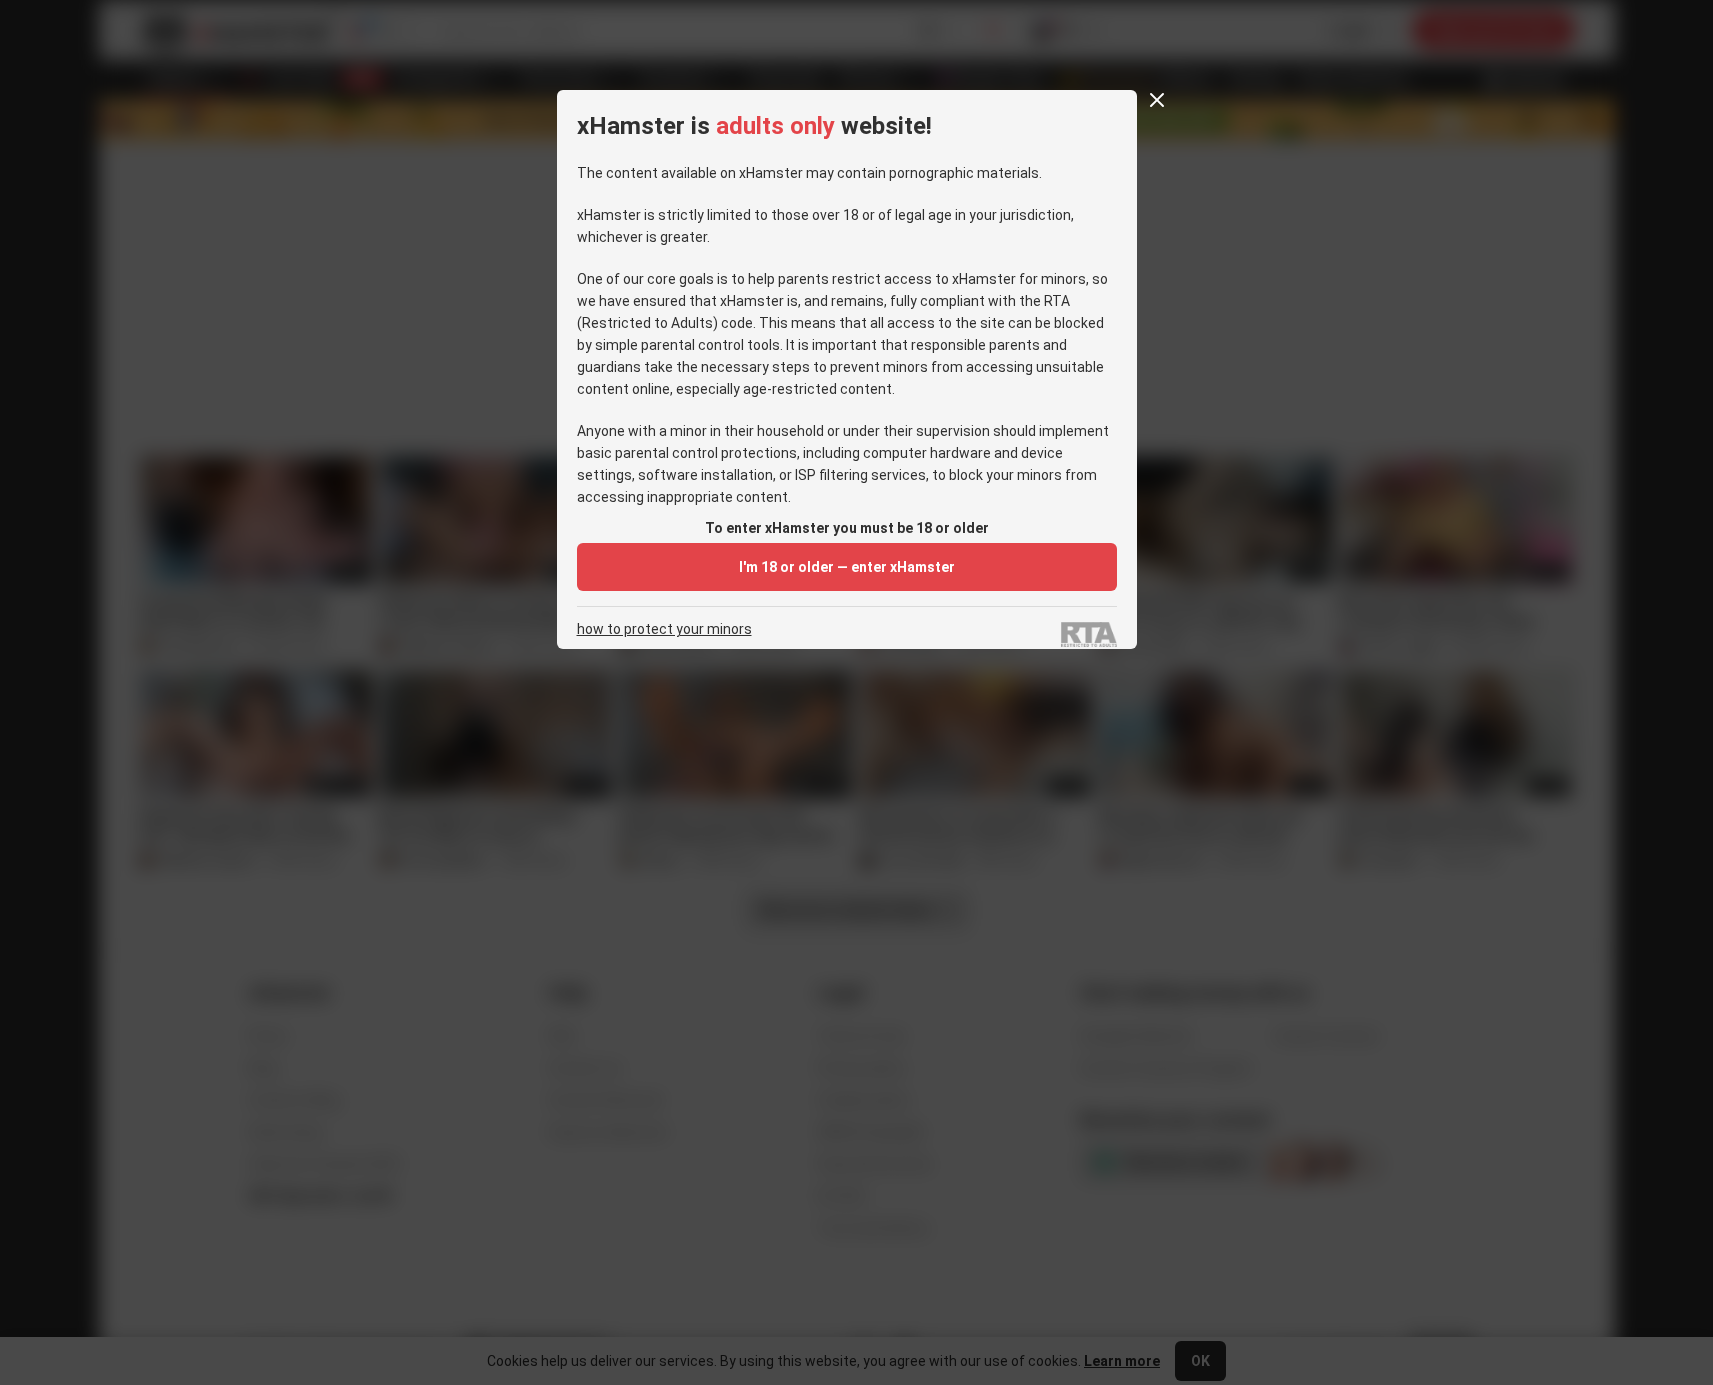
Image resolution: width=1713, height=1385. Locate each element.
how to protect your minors (664, 629)
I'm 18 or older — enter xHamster (847, 567)
